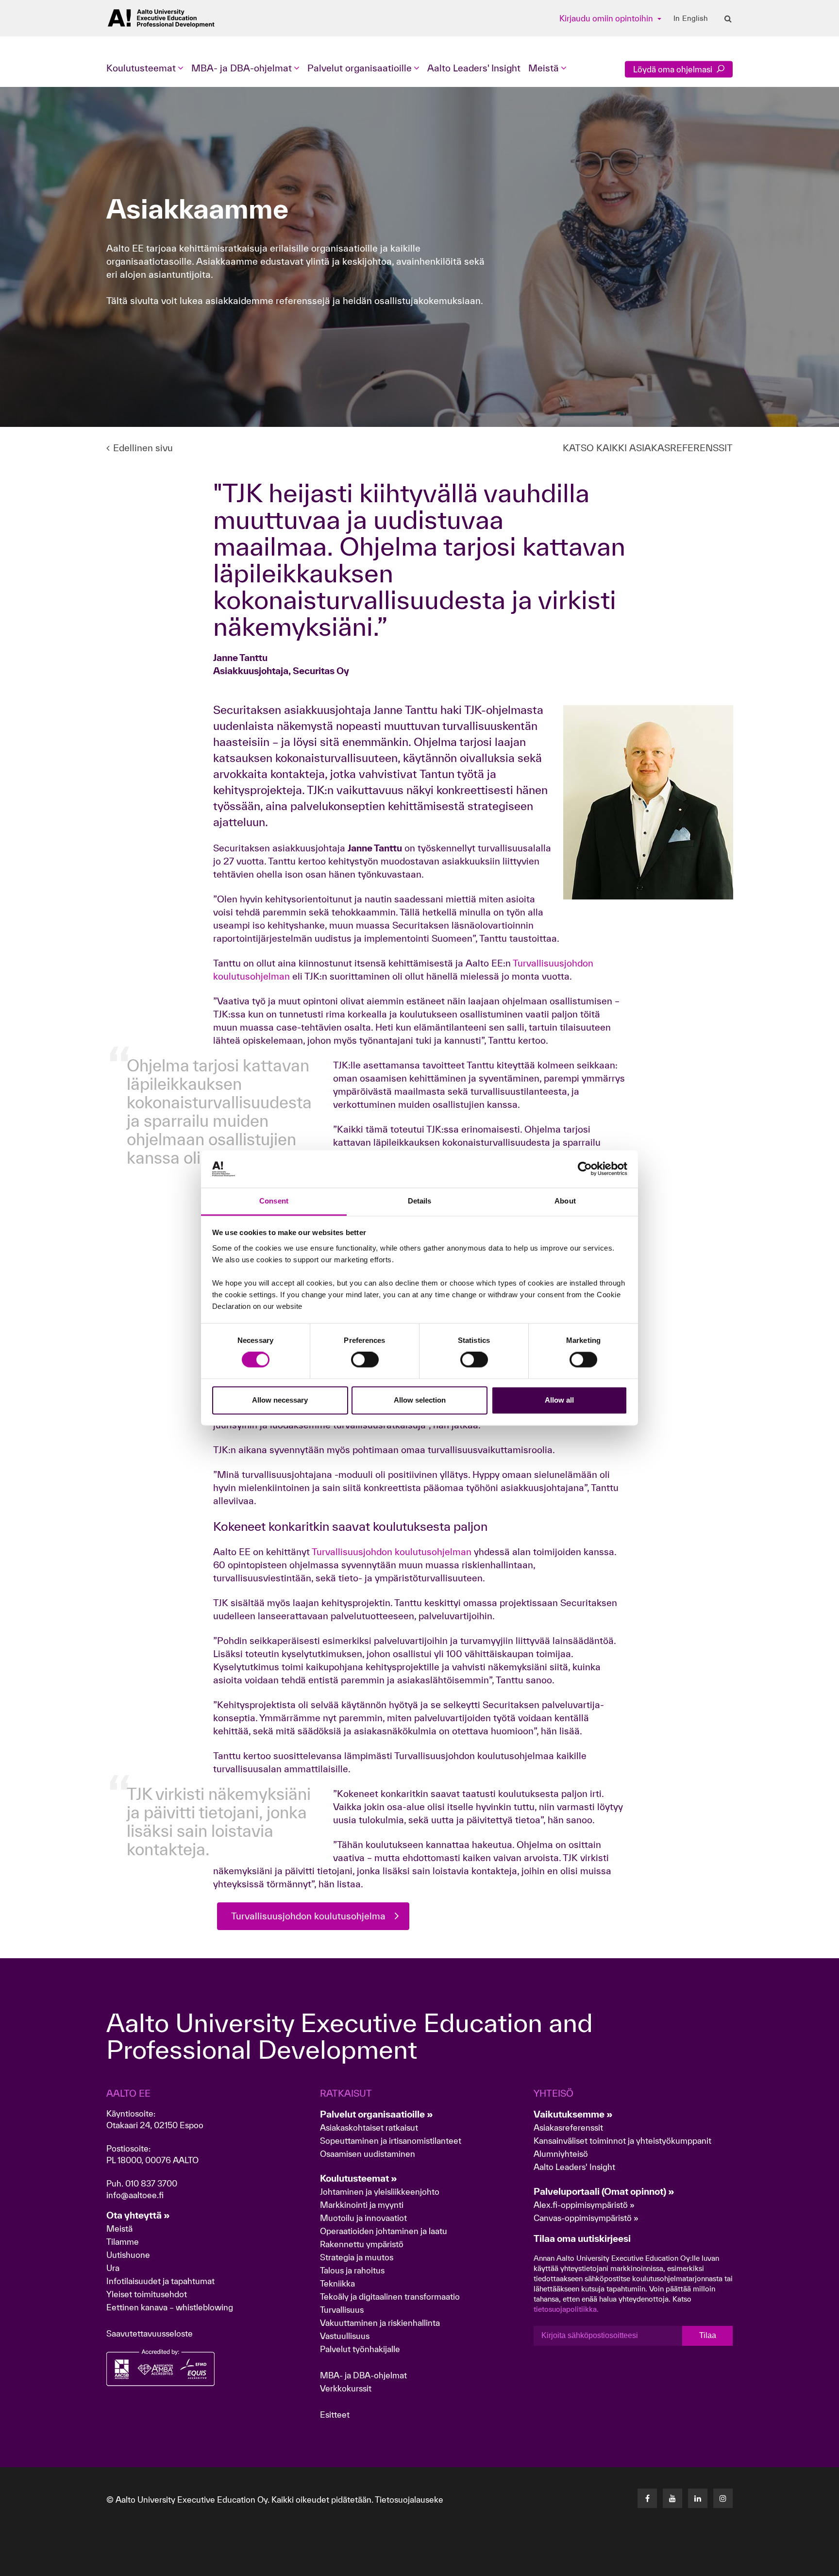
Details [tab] (420, 1201)
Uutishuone (128, 2255)
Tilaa (708, 2335)
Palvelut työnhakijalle (360, 2349)
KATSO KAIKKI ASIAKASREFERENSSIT (648, 448)
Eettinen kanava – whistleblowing (171, 2307)
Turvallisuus (342, 2310)
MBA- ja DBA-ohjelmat (363, 2375)
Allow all (559, 1400)
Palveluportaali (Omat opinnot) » (604, 2191)
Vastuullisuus (345, 2336)
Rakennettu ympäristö (362, 2244)
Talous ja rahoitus (352, 2270)
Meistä (119, 2229)
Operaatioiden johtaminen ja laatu (384, 2231)
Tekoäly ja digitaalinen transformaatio (390, 2296)
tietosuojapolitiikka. (566, 2309)
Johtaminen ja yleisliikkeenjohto (381, 2192)
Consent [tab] (274, 1201)
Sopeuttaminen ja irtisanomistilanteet (391, 2141)
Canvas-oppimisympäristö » (586, 2218)
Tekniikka (337, 2283)
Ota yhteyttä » (138, 2215)
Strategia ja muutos (357, 2257)
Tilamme (123, 2242)
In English (691, 18)
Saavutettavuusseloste (150, 2333)
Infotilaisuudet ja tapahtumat (160, 2281)
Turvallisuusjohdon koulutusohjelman (392, 1552)
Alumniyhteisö (561, 2154)
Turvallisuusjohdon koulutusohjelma (308, 1916)
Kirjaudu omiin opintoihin (607, 18)
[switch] (365, 1360)
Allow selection (420, 1400)
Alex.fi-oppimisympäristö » (584, 2205)
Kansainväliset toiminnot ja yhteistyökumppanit (622, 2141)
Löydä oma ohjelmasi (674, 69)
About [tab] (565, 1201)
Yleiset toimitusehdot (147, 2294)
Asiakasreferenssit (568, 2127)
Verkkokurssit (346, 2388)
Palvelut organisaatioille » (377, 2114)
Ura (113, 2268)
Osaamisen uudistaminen (368, 2154)
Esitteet (335, 2415)
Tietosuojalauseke (409, 2500)
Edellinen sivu (143, 448)
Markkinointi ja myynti (362, 2205)
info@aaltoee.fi (135, 2195)
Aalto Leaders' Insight (474, 68)
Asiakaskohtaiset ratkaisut (369, 2127)
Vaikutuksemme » (573, 2114)
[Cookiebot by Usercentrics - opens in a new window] (585, 1169)
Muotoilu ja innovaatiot (363, 2218)
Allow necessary (280, 1400)
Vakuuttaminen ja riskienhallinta (380, 2323)
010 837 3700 (151, 2183)
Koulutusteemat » (359, 2178)
